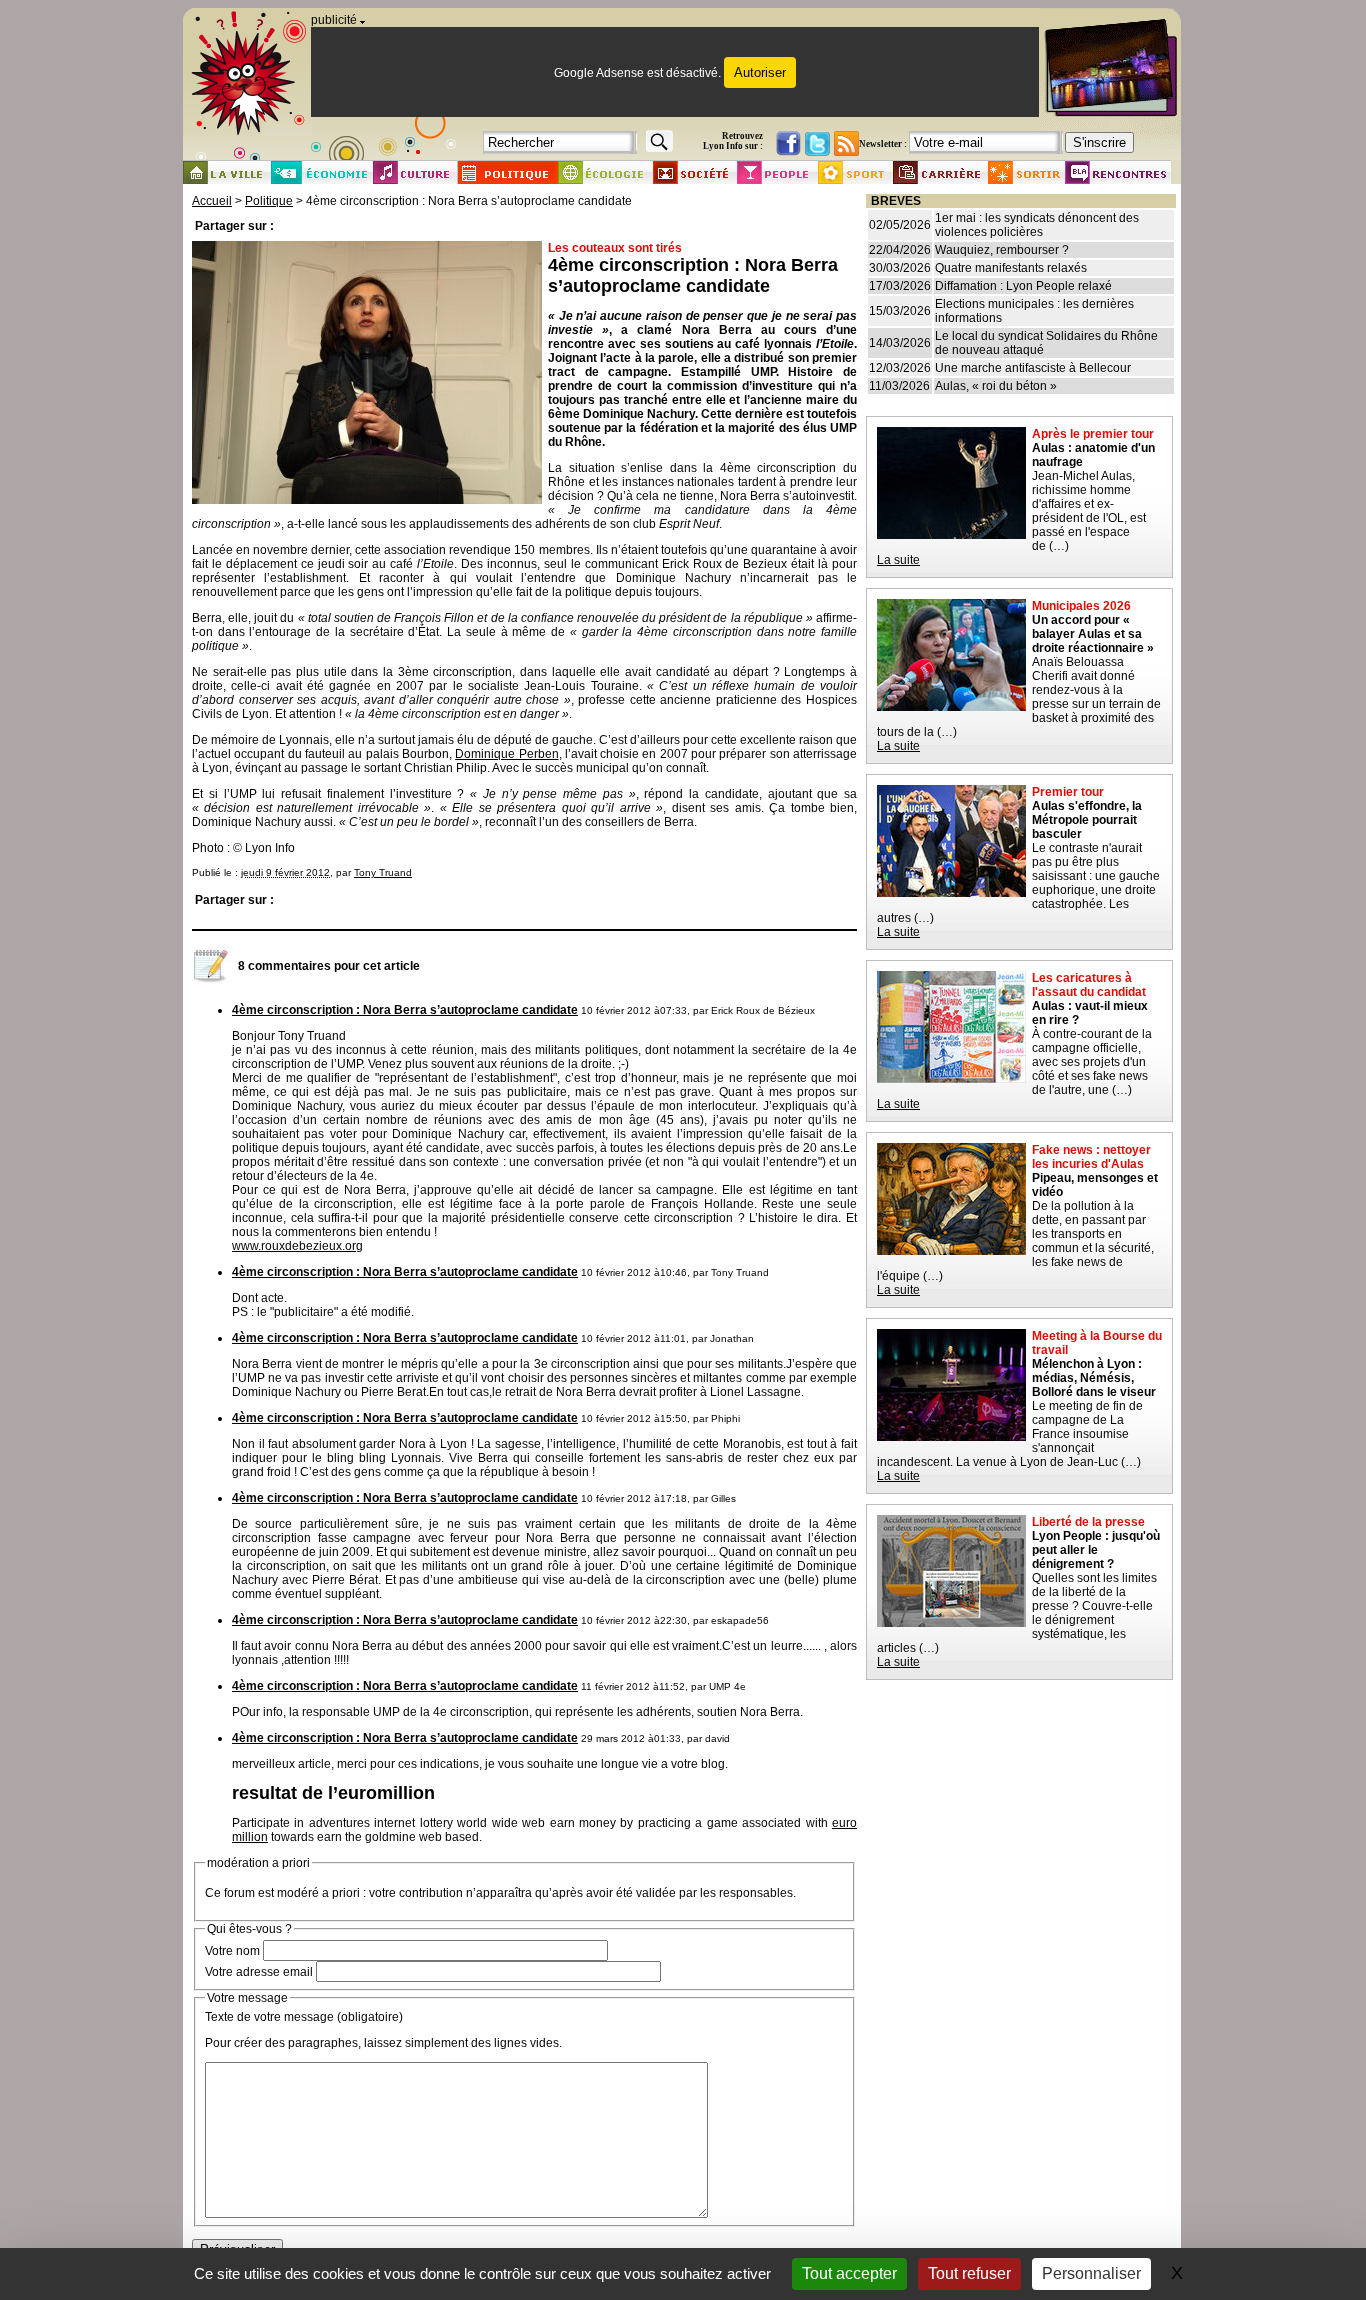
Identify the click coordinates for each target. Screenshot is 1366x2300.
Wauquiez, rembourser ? (1002, 250)
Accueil (212, 201)
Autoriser (760, 72)
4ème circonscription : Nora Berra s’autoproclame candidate (405, 1010)
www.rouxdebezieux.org (297, 1246)
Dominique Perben (506, 754)
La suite (898, 560)
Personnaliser (1091, 2273)
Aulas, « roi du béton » (996, 386)
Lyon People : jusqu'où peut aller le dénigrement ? (1096, 1550)
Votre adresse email (259, 1972)
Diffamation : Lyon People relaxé (1023, 286)
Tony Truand (383, 872)
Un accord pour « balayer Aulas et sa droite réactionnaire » (1093, 634)
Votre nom (232, 1951)
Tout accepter (849, 2273)
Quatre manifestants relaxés (1011, 268)
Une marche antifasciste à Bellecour (1033, 368)
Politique (269, 201)
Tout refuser (969, 2273)
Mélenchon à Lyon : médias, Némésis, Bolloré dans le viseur (1094, 1378)
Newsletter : (883, 144)
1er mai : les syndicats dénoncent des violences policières (1037, 225)
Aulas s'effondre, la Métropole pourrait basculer (1087, 820)
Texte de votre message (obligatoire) (304, 2017)
